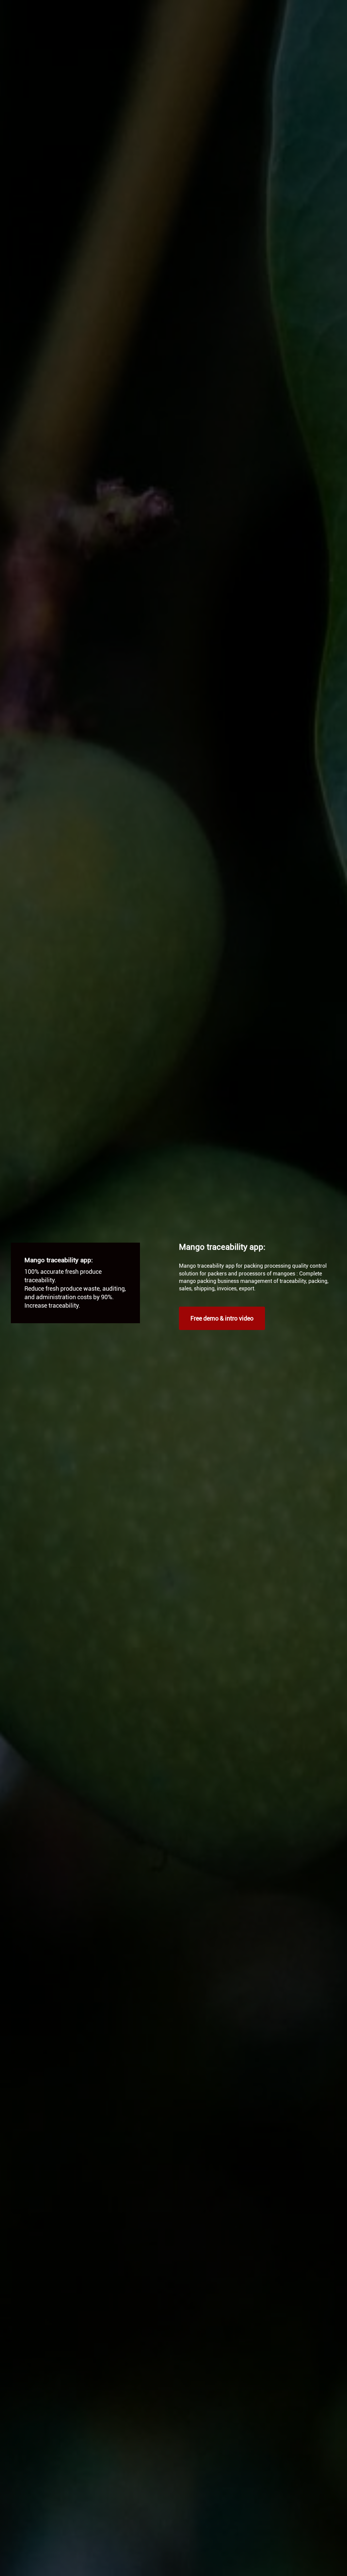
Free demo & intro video (222, 1318)
